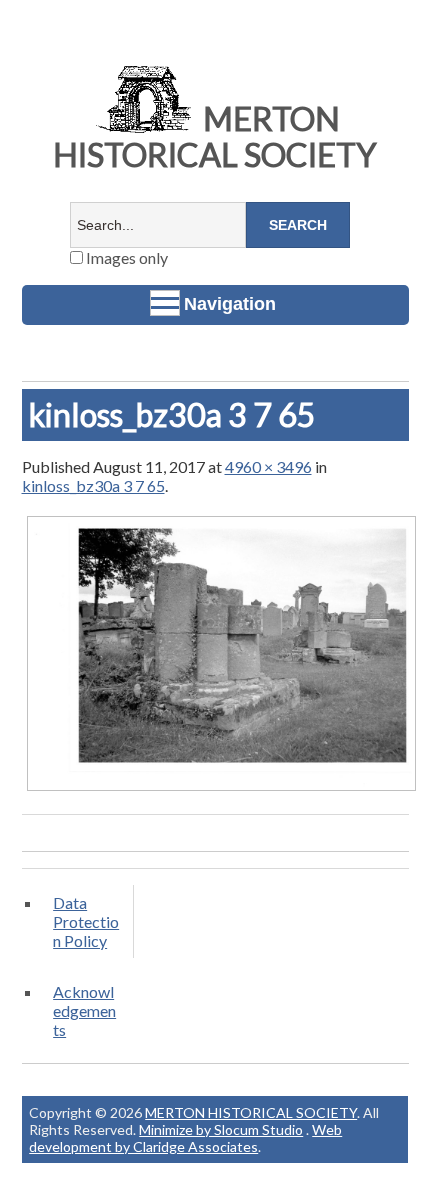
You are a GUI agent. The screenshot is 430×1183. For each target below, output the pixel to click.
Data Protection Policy (86, 921)
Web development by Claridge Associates (185, 1138)
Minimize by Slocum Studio (221, 1129)
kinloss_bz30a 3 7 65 (93, 485)
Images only (125, 257)
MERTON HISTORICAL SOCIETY (215, 136)
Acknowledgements (84, 1010)
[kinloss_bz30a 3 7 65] (221, 789)
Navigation (230, 304)
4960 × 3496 (268, 466)
